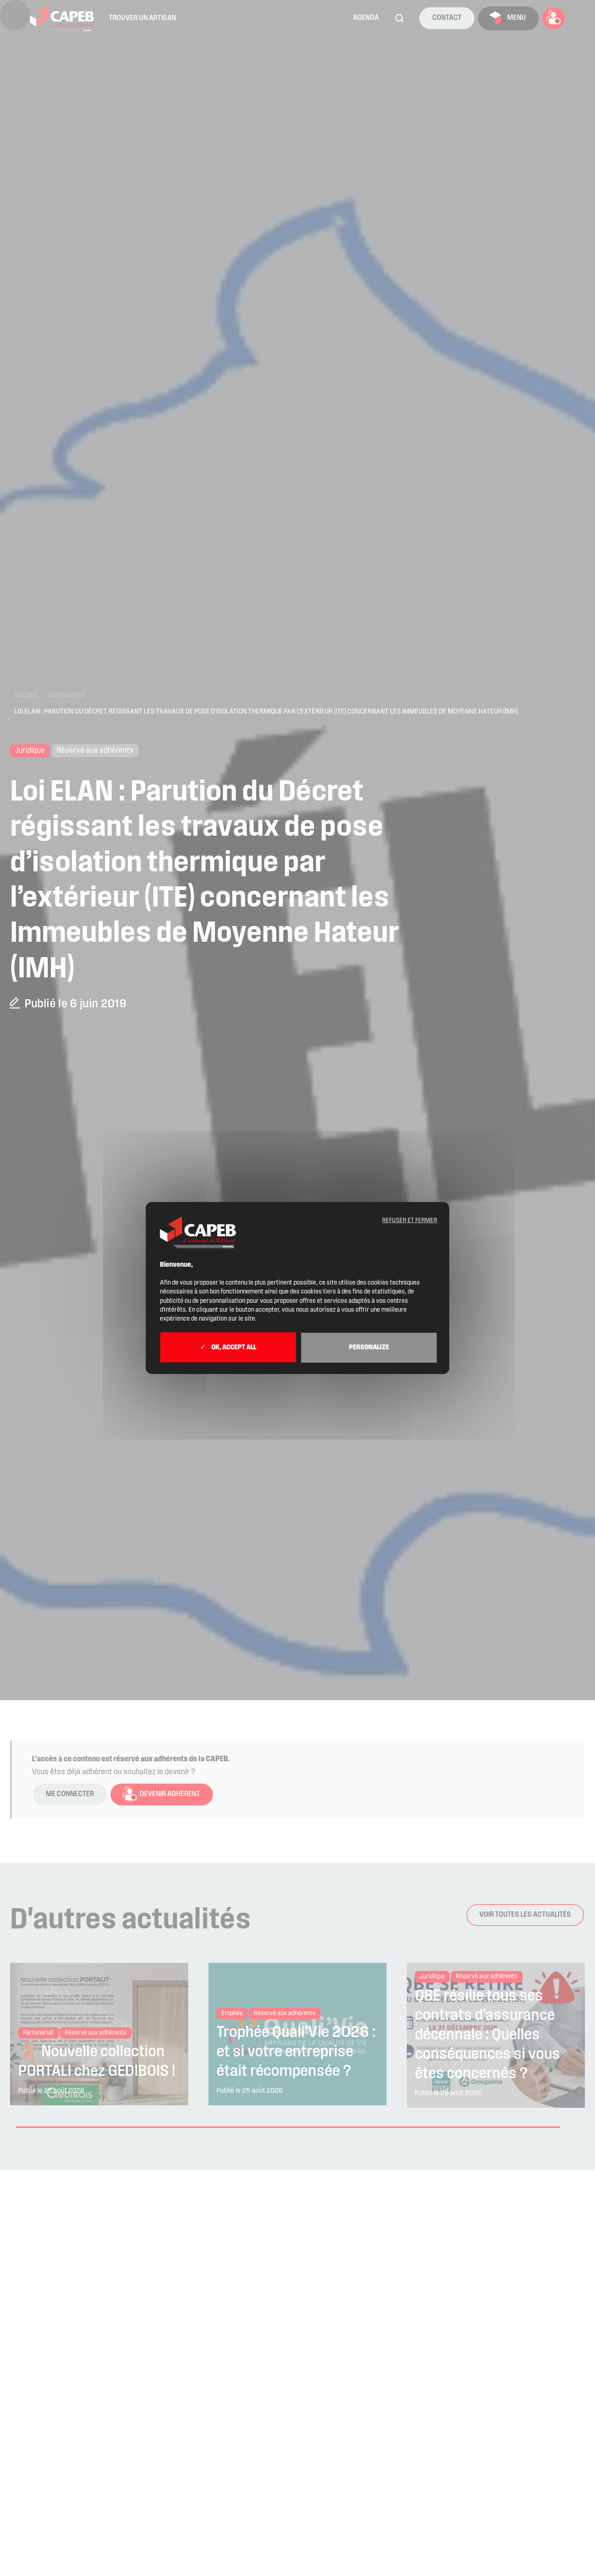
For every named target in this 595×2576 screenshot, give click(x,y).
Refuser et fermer (410, 1221)
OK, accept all (233, 1348)
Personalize (369, 1348)
